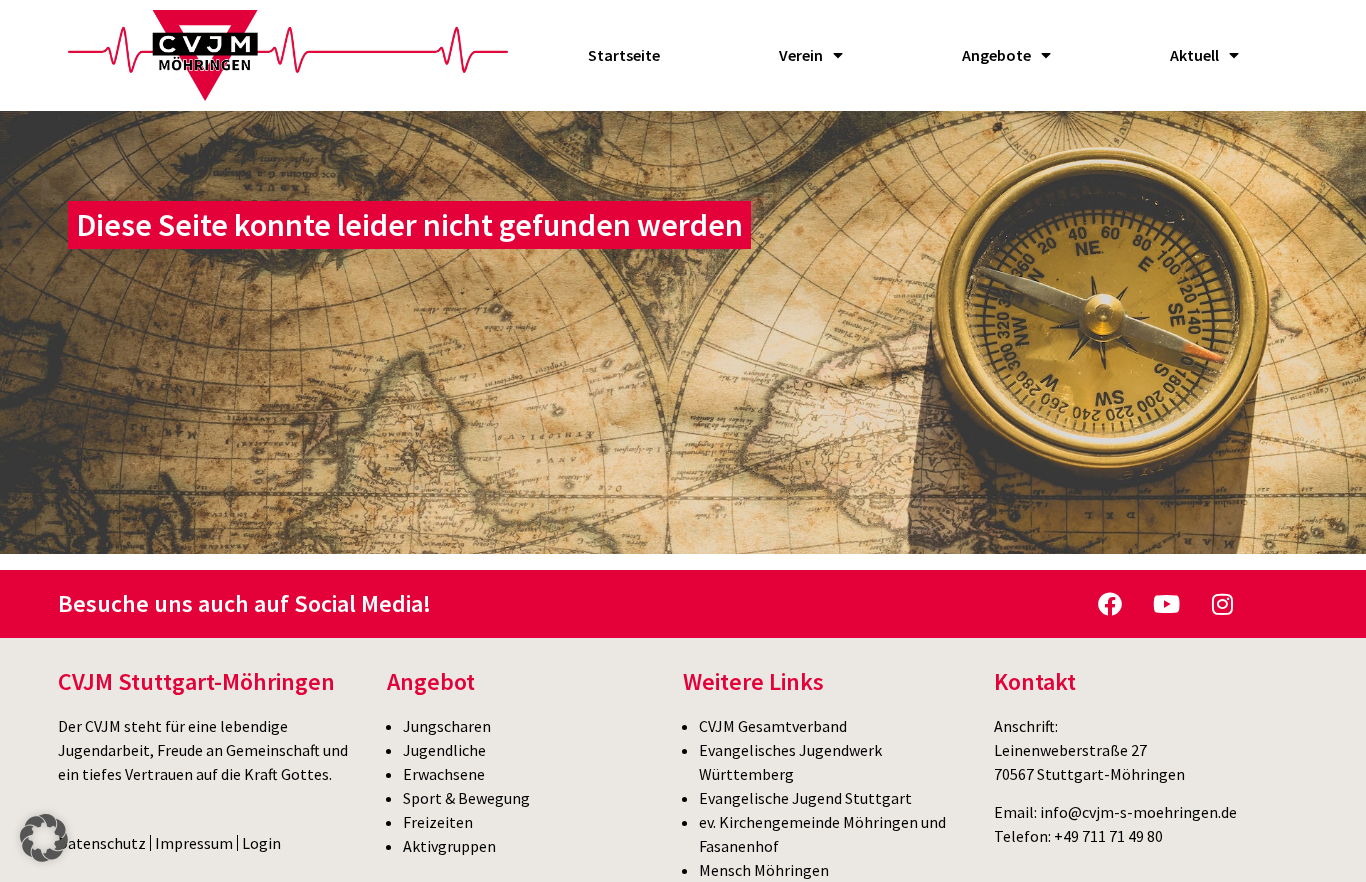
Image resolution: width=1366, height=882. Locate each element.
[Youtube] (1166, 604)
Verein (801, 55)
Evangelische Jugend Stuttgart (805, 798)
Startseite (624, 55)
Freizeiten (438, 822)
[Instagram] (1222, 604)
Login (261, 843)
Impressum (194, 843)
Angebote (996, 55)
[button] (44, 838)
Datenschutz (102, 843)
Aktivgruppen (449, 846)
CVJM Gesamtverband (773, 726)
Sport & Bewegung (466, 798)
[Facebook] (1110, 604)
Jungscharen (447, 726)
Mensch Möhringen (764, 870)
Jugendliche (444, 750)
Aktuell (1194, 55)
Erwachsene (444, 774)
